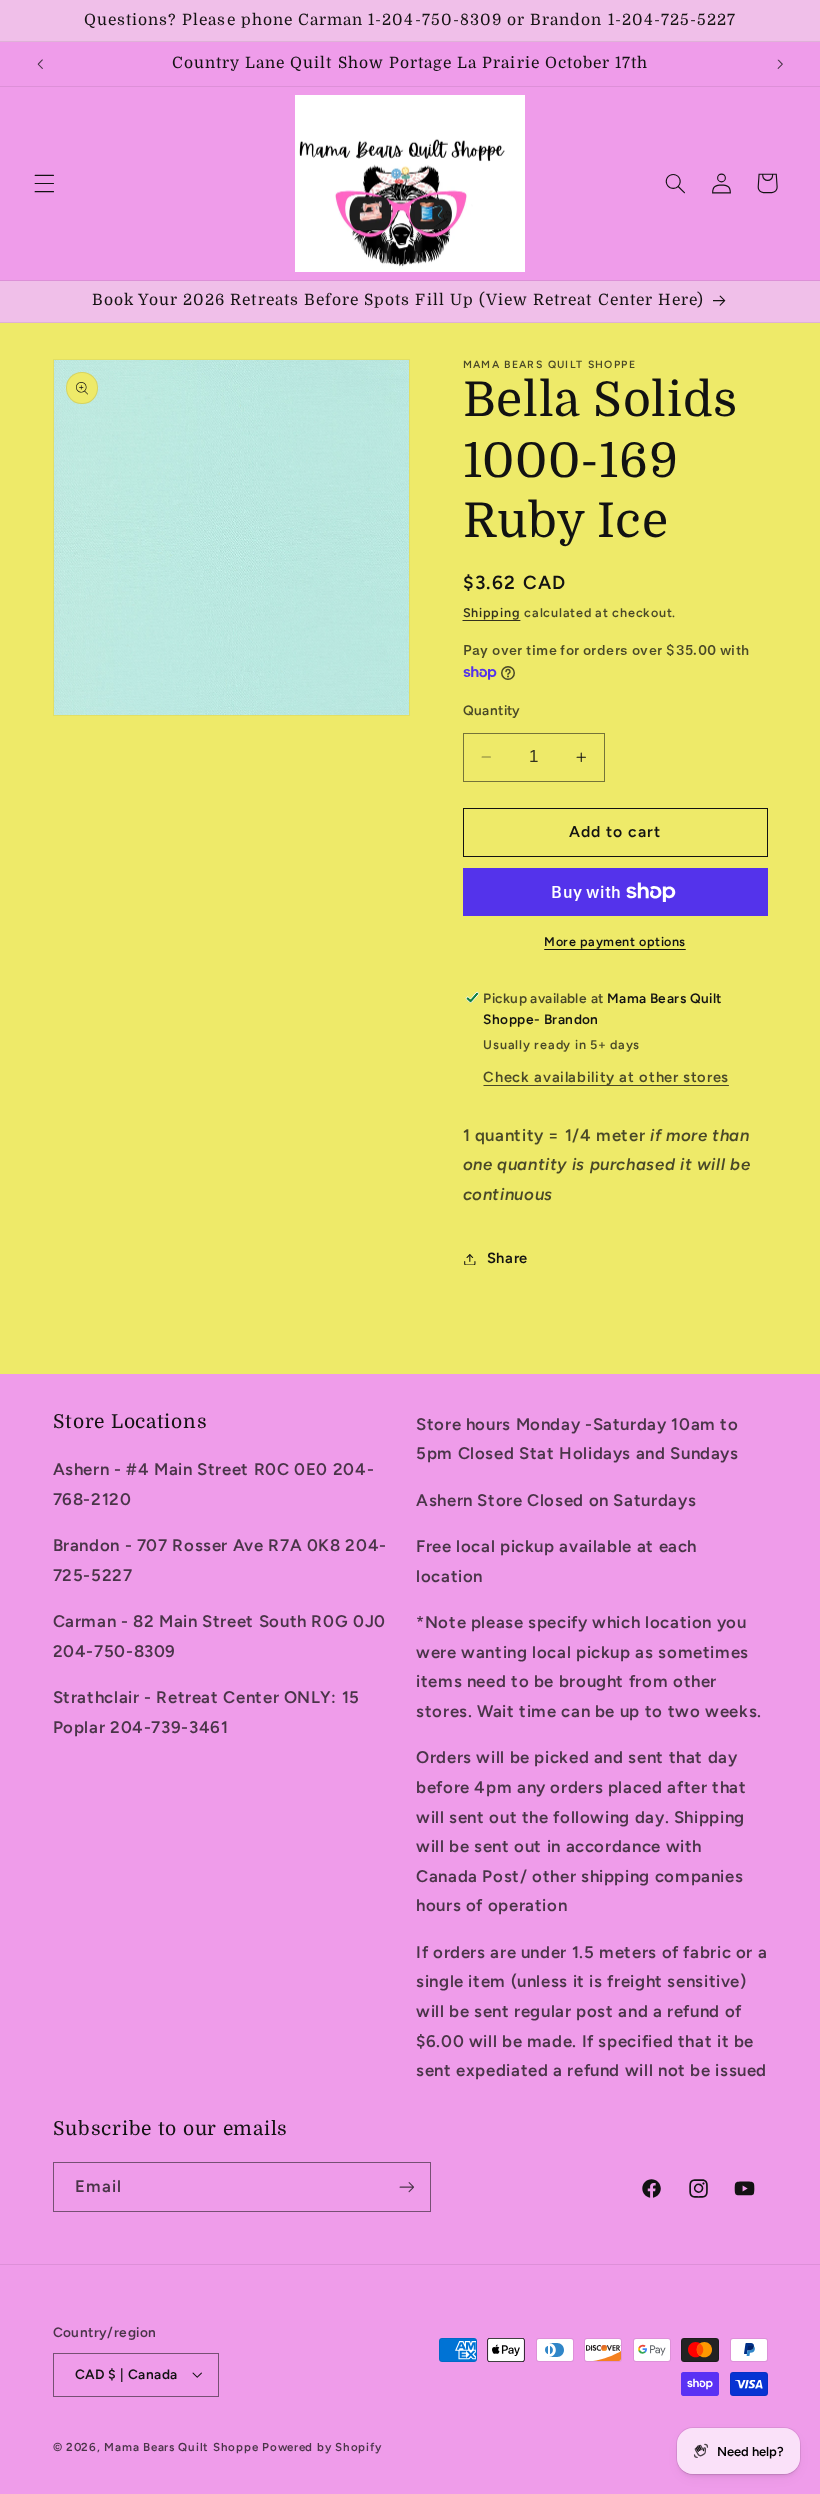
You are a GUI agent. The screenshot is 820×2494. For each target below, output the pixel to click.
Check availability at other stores (605, 1077)
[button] (44, 183)
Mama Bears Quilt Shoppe (181, 2447)
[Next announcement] (780, 64)
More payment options (615, 941)
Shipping (492, 612)
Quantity (492, 710)
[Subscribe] (406, 2186)
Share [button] (507, 1258)
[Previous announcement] (40, 64)
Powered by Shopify (321, 2447)
